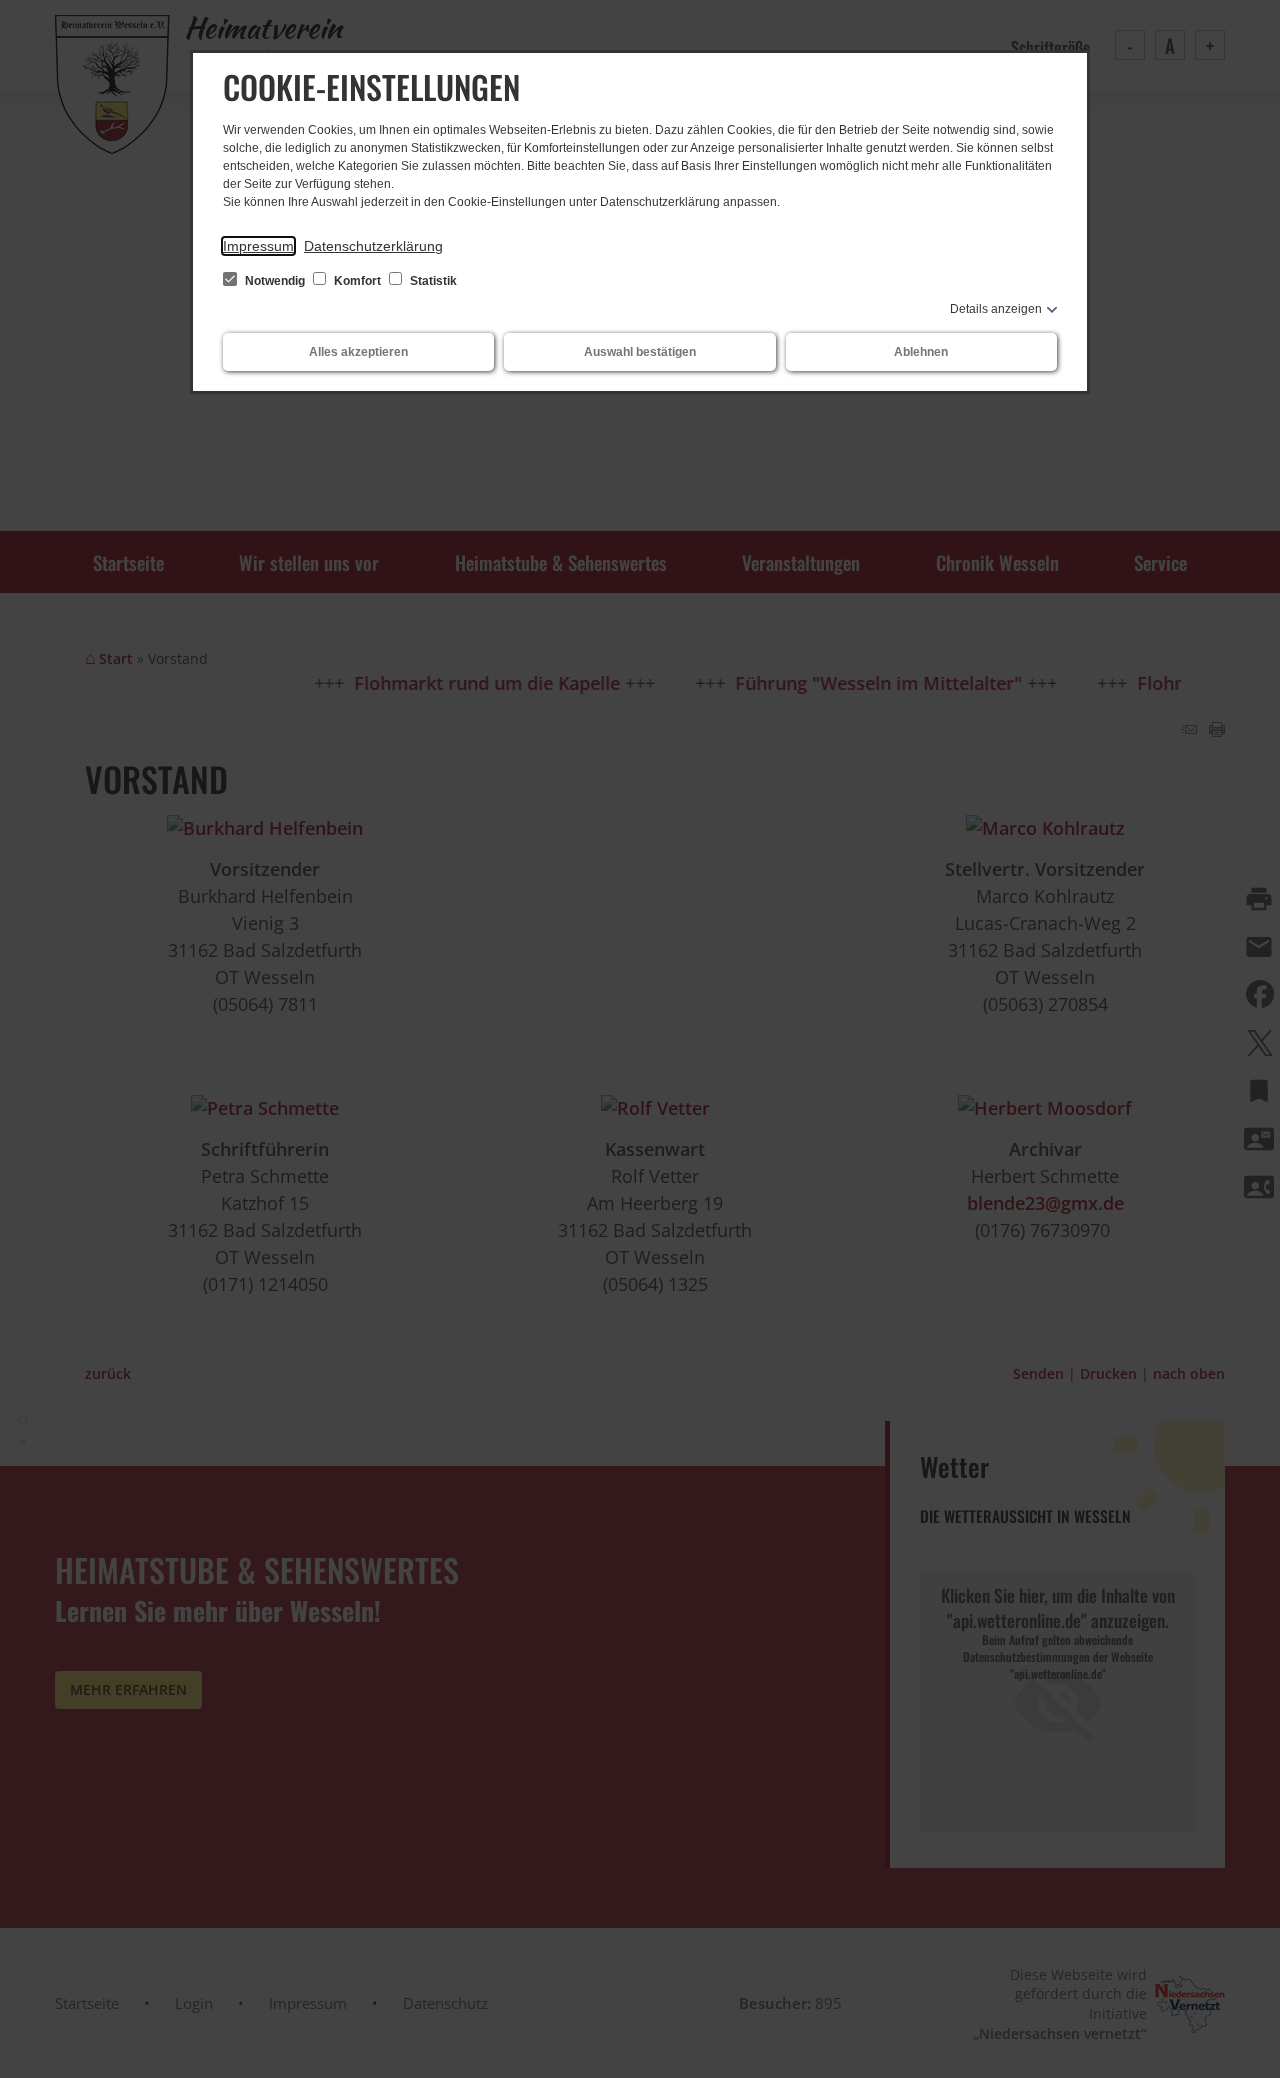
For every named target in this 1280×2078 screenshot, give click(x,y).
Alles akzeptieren (358, 352)
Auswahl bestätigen (640, 352)
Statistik (432, 281)
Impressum (258, 246)
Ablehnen (921, 352)
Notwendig (275, 281)
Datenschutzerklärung (373, 246)
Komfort (357, 281)
